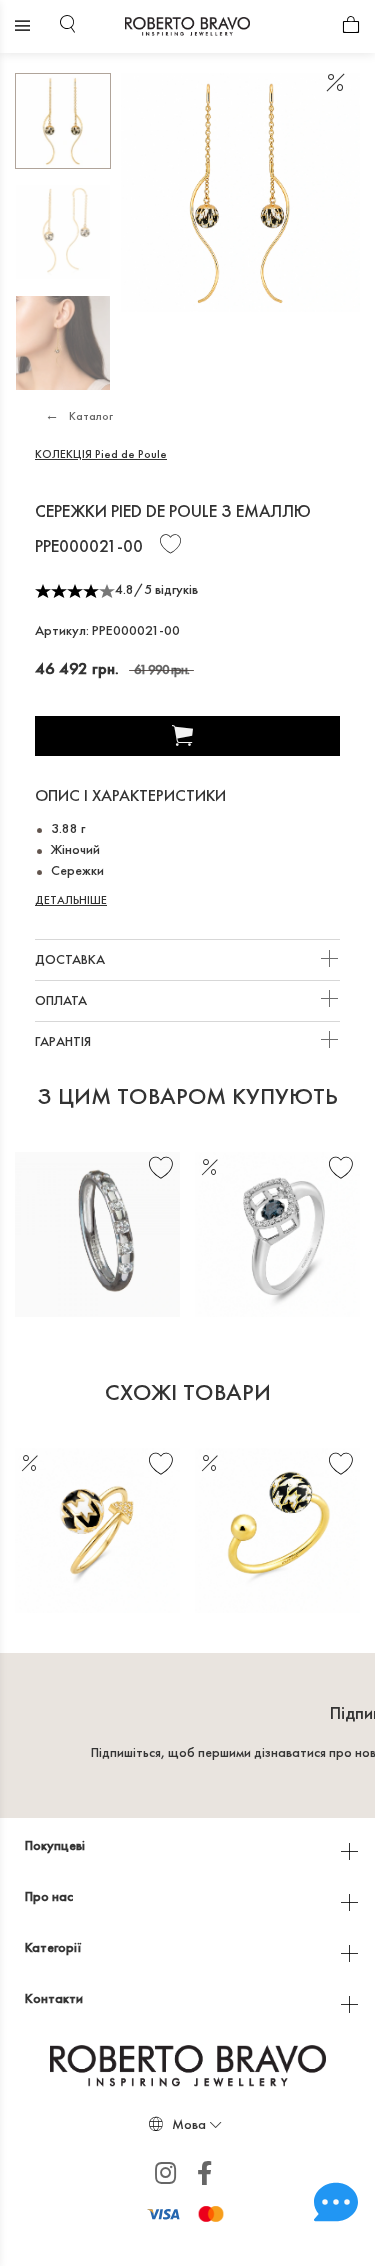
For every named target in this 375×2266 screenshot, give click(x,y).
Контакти (55, 1998)
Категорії (55, 1947)
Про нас (50, 1896)
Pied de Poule (101, 454)
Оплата (62, 1000)
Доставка (71, 959)
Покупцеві (56, 1845)
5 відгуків (171, 589)
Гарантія (64, 1041)
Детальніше (71, 900)
